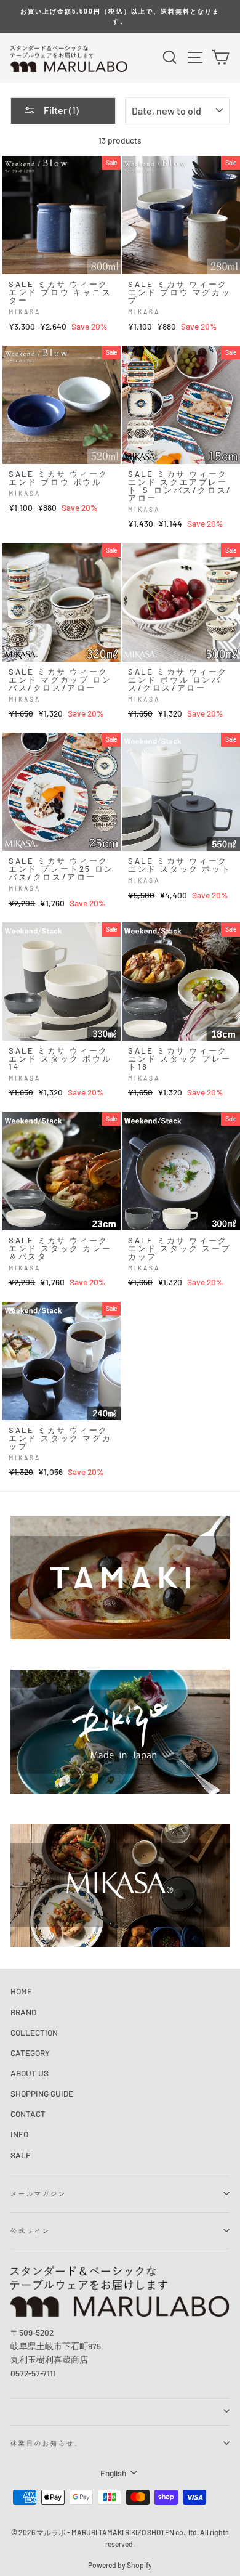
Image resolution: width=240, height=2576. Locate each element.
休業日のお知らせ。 (47, 2443)
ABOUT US (30, 2073)
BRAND (23, 2012)
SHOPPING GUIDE (42, 2093)
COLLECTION (34, 2032)
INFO (19, 2134)
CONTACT (28, 2114)
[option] (120, 16)
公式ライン (30, 2230)
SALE (21, 2155)
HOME (21, 1991)
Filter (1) (60, 110)
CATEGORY (30, 2053)
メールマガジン (38, 2193)
